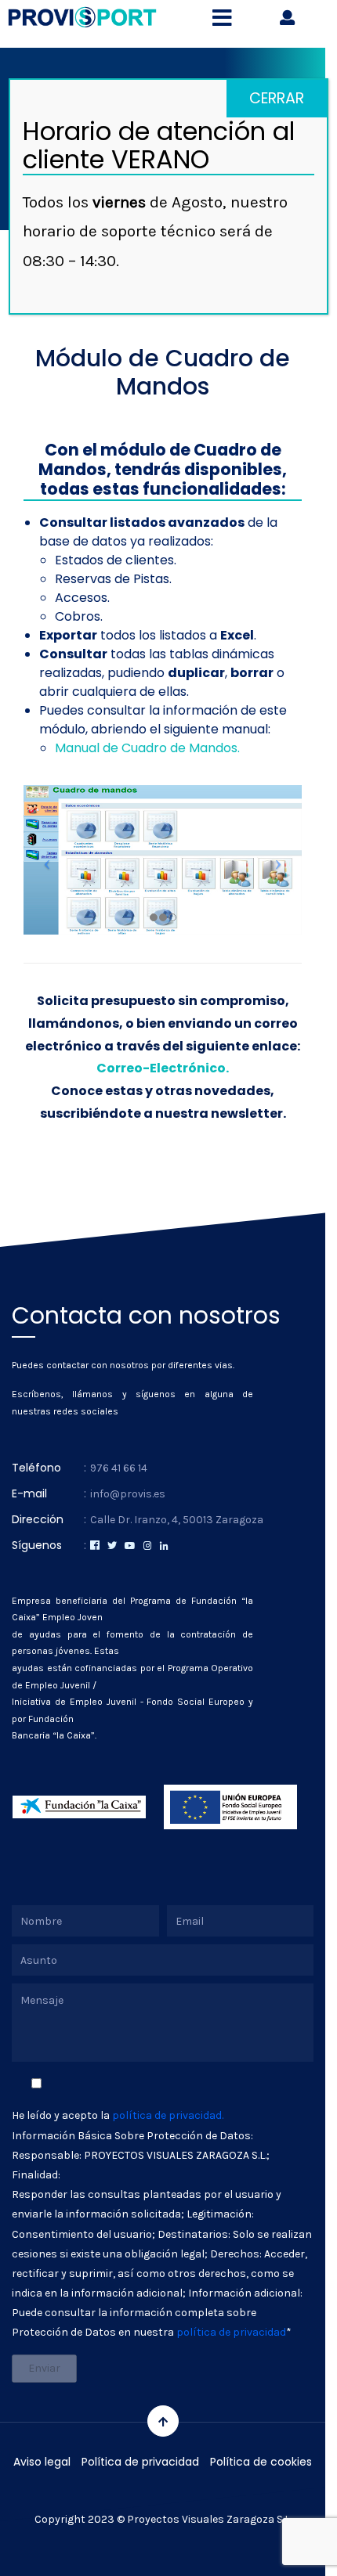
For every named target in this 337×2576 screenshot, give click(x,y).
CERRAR (277, 98)
